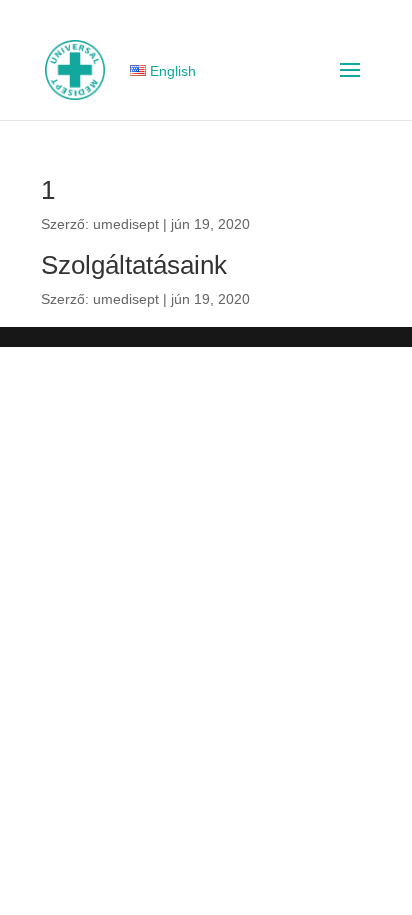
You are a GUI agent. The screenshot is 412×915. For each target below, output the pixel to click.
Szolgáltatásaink (134, 265)
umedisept (126, 224)
